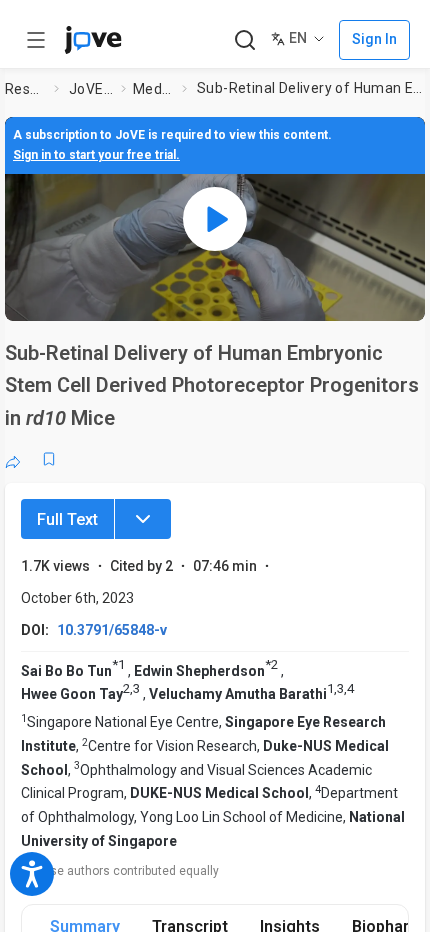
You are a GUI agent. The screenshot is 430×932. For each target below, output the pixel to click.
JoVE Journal (91, 89)
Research (25, 89)
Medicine (153, 89)
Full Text (67, 519)
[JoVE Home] (93, 40)
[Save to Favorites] (49, 459)
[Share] (13, 459)
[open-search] (244, 40)
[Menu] (143, 519)
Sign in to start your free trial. (96, 155)
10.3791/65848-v (112, 630)
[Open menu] (36, 40)
